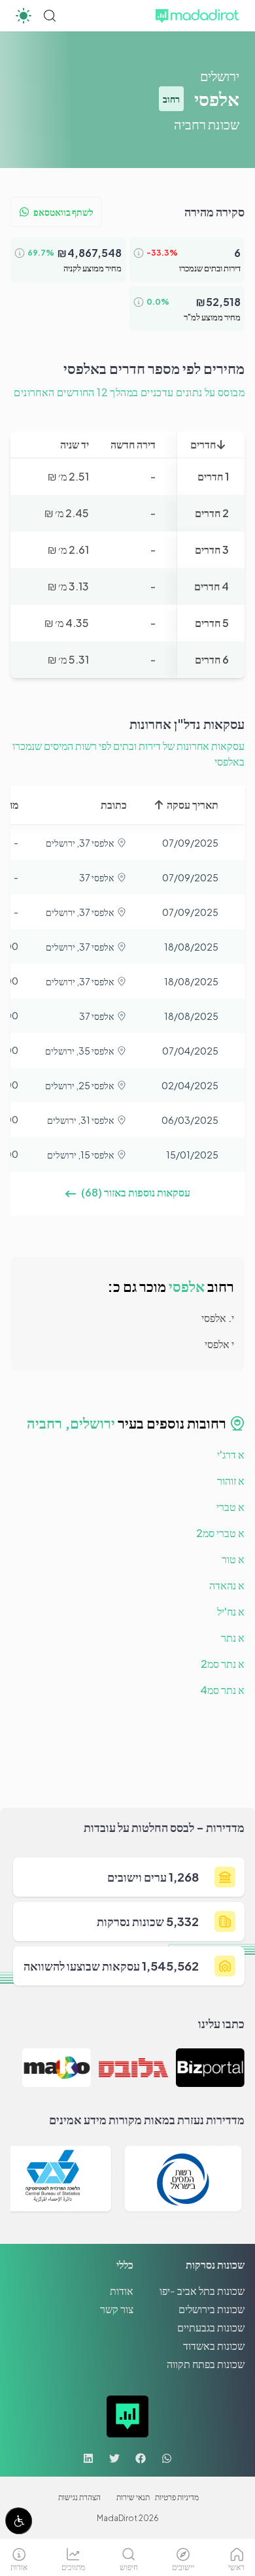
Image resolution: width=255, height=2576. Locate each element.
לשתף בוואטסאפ (63, 212)
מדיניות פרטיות (177, 2497)
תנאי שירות (133, 2497)
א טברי (230, 1507)
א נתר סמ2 (223, 1664)
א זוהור (231, 1481)
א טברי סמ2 (220, 1533)
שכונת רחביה (207, 124)
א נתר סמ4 (222, 1690)
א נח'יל (231, 1611)
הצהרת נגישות (79, 2497)
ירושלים (220, 76)
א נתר (233, 1637)
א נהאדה (227, 1585)
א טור (233, 1559)
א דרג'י (231, 1454)
